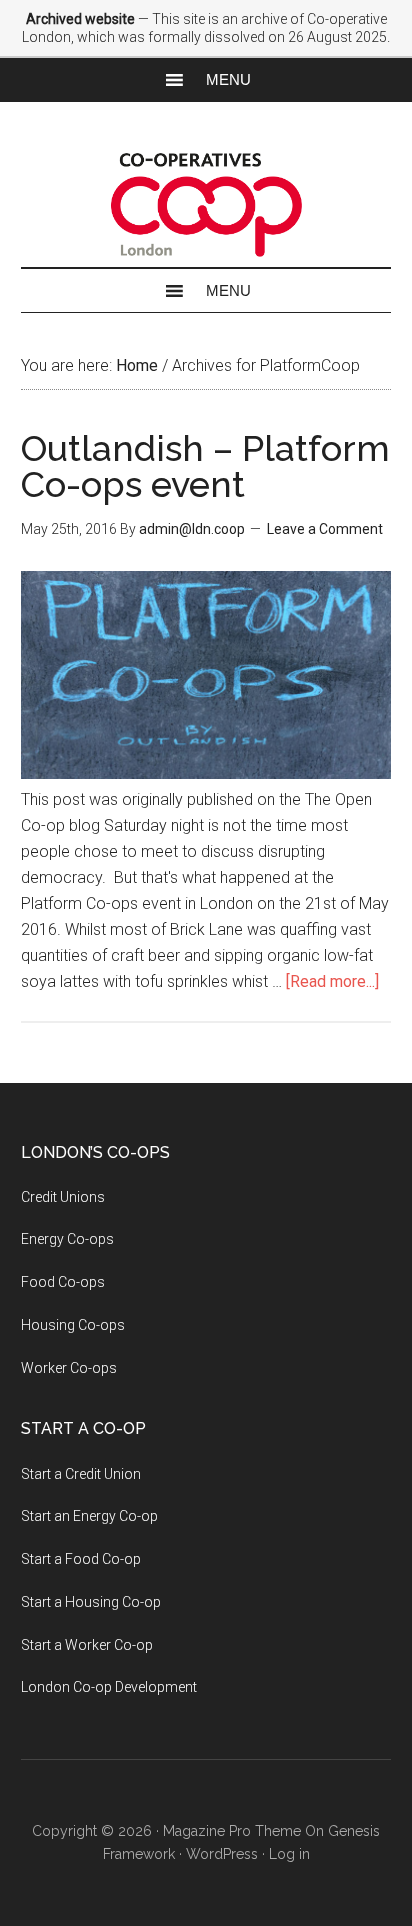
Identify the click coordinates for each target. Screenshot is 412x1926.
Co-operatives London (206, 204)
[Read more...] (332, 981)
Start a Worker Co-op (87, 1645)
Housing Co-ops (73, 1325)
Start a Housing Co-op (91, 1602)
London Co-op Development (109, 1687)
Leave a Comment (325, 529)
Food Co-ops (63, 1282)
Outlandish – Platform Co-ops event (205, 466)
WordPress (222, 1854)
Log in (289, 1854)
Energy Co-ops (67, 1239)
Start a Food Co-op (81, 1559)
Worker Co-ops (69, 1368)
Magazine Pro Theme (232, 1831)
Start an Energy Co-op (89, 1516)
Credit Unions (63, 1197)
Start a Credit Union (81, 1474)
